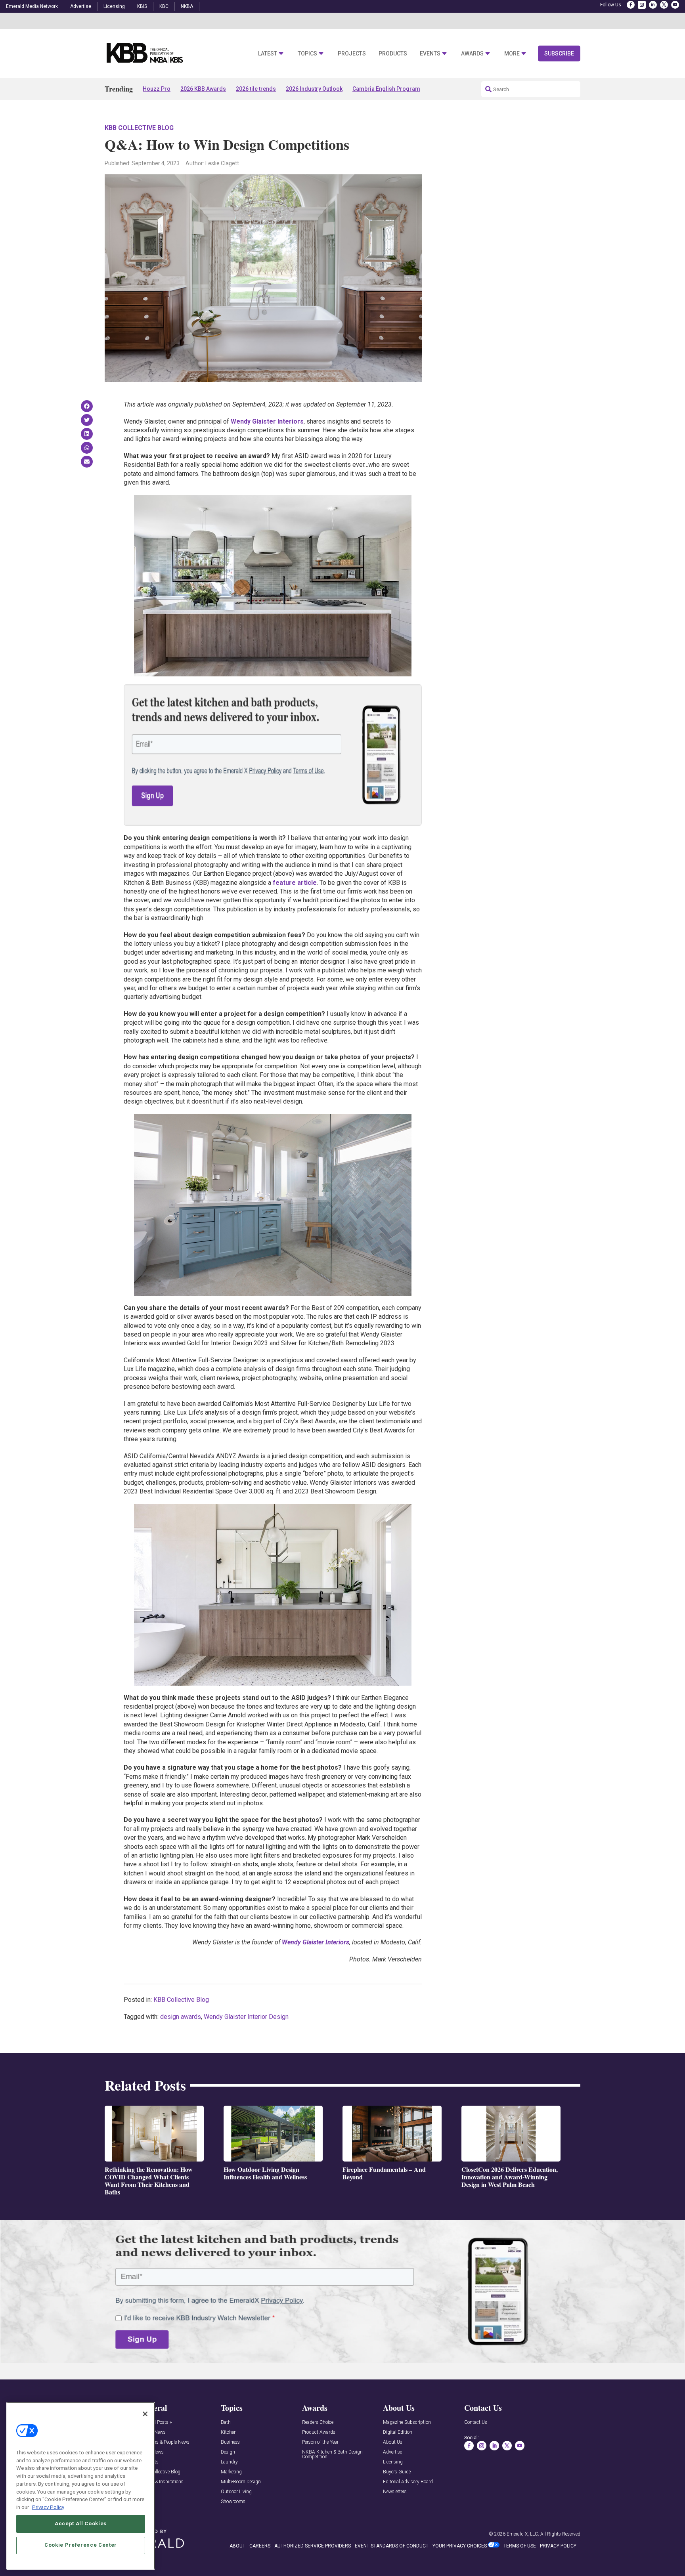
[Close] (145, 2414)
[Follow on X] (664, 5)
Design (228, 2452)
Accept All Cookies (81, 2523)
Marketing (231, 2472)
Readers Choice (318, 2422)
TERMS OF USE (520, 2546)
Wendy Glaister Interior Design (246, 2017)
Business (230, 2442)
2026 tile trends (256, 89)
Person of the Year (320, 2442)
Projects (352, 54)
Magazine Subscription (407, 2422)
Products (393, 54)
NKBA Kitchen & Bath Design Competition (332, 2455)
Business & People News (165, 2442)
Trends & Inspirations (162, 2482)
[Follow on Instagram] (642, 5)
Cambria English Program (386, 89)
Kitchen (229, 2432)
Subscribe (559, 53)
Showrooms (233, 2502)
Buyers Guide (397, 2472)
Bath (226, 2422)
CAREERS (260, 2546)
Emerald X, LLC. (523, 2534)
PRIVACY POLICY (558, 2546)
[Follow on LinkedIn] (653, 5)
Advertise (81, 6)
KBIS (142, 6)
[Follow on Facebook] (631, 5)
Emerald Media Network (32, 6)
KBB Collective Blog (139, 128)
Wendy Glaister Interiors (267, 421)
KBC (164, 6)
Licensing (114, 6)
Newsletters (395, 2492)
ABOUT (237, 2546)
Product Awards (319, 2432)
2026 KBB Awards (203, 89)
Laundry (229, 2462)
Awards (472, 54)
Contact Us (476, 2422)
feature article (295, 883)
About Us (393, 2442)
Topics (307, 54)
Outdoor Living (236, 2492)
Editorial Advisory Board (408, 2482)
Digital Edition (398, 2432)
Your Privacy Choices (460, 2546)
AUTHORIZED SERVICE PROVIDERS (313, 2546)
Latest (268, 54)
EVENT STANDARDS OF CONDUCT (392, 2546)
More (512, 54)
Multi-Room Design (241, 2482)
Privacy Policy (48, 2507)
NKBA (187, 6)
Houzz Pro (157, 89)
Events (430, 54)
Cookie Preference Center (81, 2545)
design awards (181, 2017)
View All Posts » (156, 2422)
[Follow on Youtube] (675, 5)
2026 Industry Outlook (314, 89)
